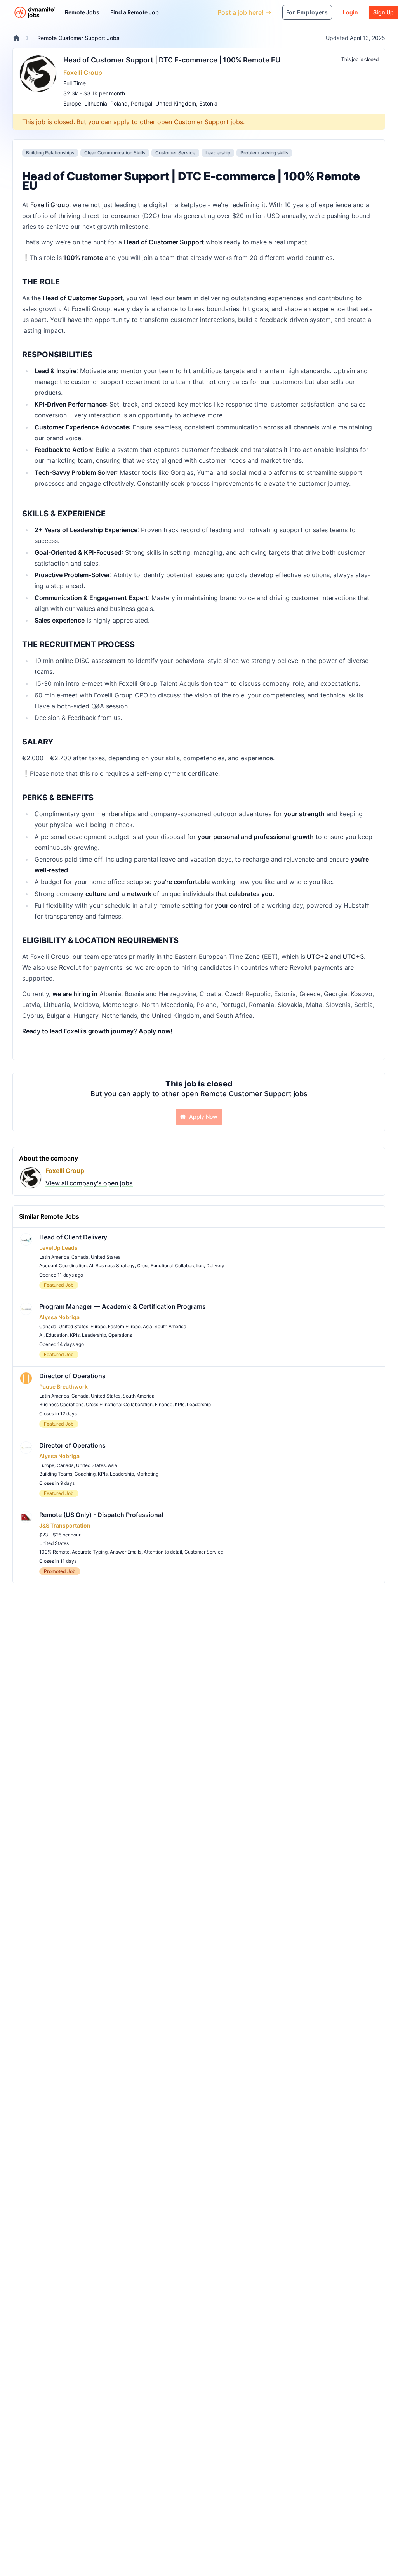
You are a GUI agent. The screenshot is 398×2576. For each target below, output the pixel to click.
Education (57, 1335)
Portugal (142, 103)
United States (106, 1257)
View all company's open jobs (89, 1183)
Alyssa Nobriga (59, 1317)
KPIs (75, 1335)
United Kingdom (176, 103)
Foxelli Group (83, 73)
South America (170, 1326)
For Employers (307, 12)
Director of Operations (72, 1376)
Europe (72, 103)
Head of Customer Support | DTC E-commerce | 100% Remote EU (172, 60)
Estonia (208, 103)
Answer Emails (126, 1552)
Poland (119, 103)
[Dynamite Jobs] (16, 38)
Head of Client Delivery (73, 1237)
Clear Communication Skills (115, 153)
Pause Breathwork (63, 1387)
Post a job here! (241, 12)
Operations (120, 1335)
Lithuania (96, 103)
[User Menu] (206, 12)
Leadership (218, 153)
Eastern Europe (124, 1326)
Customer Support (201, 122)
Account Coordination (63, 1266)
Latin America (54, 1257)
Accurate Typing (90, 1552)
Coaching (85, 1474)
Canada (80, 1257)
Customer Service (175, 153)
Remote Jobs (82, 12)
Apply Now (203, 1117)
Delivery (215, 1266)
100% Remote (54, 1552)
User (176, 12)
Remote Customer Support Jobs (78, 38)
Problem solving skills (264, 153)
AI (91, 1266)
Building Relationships (50, 153)
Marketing (147, 1474)
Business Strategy (115, 1266)
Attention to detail (163, 1552)
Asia (148, 1326)
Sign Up (383, 12)
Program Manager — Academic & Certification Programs (123, 1306)
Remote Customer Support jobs (254, 1094)
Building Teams (56, 1474)
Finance (164, 1404)
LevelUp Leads (58, 1248)
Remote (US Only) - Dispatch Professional (101, 1515)
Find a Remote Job (135, 12)
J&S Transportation (65, 1525)
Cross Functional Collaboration (170, 1266)
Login (350, 12)
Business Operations (61, 1404)
